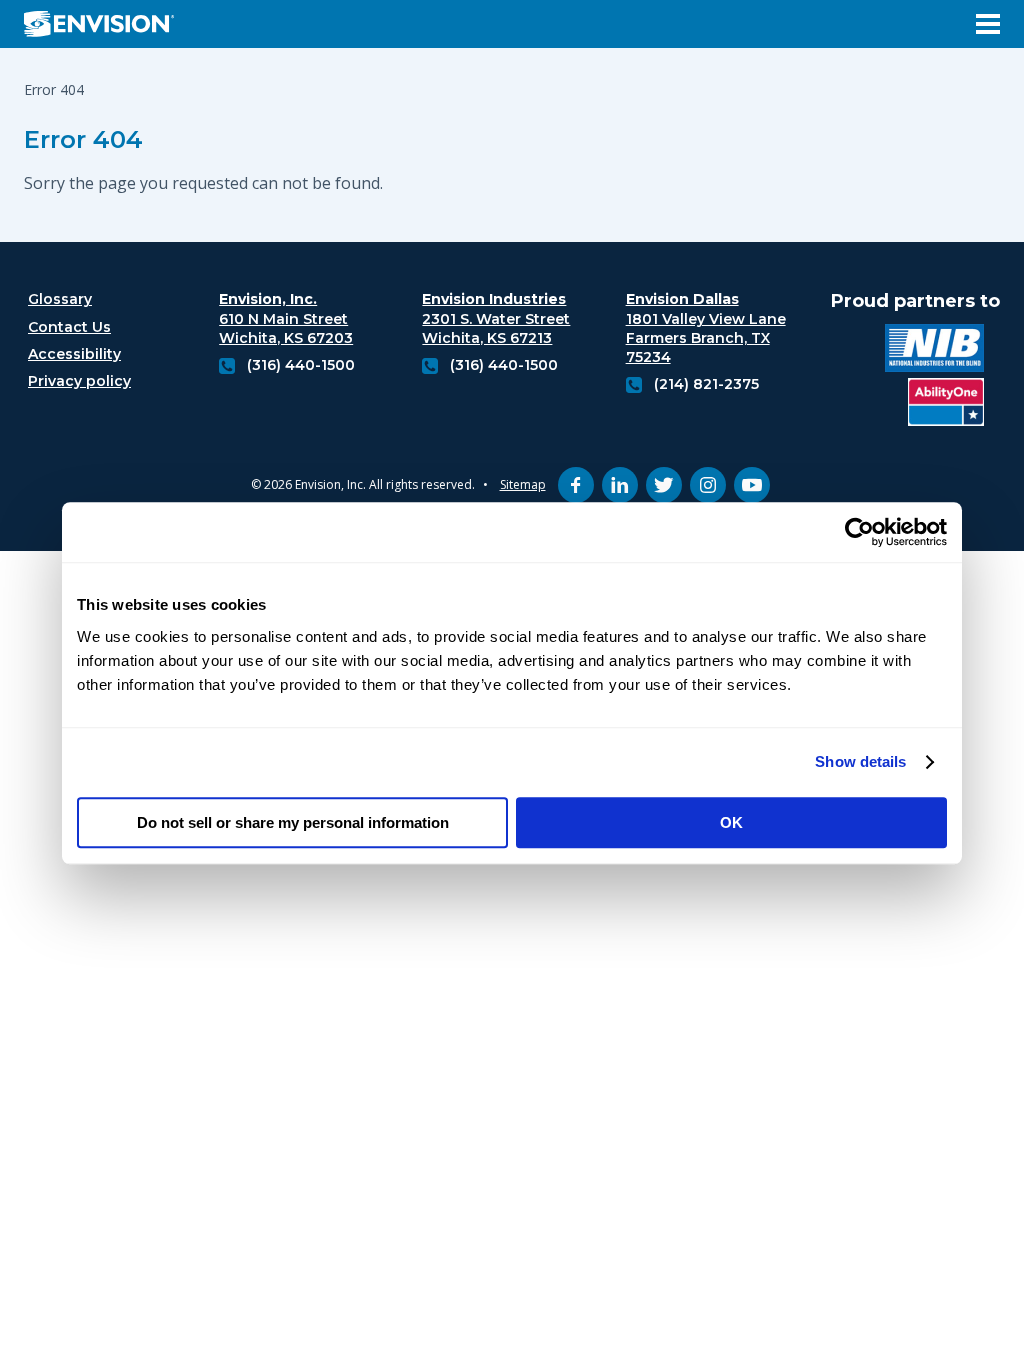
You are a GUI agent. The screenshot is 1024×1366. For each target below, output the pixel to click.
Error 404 (83, 139)
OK (731, 822)
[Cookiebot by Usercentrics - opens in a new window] (859, 532)
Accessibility (74, 354)
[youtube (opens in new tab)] (752, 485)
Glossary (60, 299)
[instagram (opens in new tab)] (708, 485)
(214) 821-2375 (706, 384)
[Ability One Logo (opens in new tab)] (946, 404)
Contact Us (69, 327)
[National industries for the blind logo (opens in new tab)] (934, 350)
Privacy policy (79, 381)
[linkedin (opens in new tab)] (620, 485)
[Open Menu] (988, 24)
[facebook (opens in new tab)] (576, 485)
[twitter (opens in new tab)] (664, 485)
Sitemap (523, 484)
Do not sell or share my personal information (293, 822)
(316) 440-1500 (301, 365)
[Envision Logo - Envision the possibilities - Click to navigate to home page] (107, 24)
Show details (860, 761)
